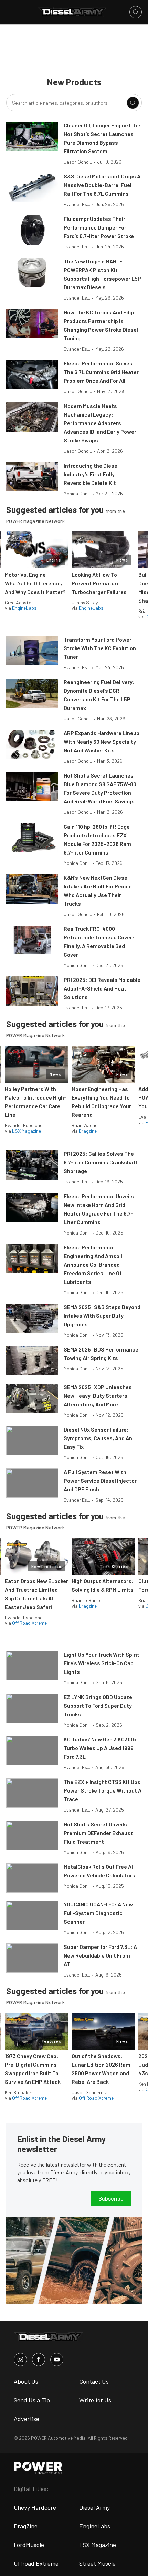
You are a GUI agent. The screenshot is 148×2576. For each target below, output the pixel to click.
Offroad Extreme (36, 2563)
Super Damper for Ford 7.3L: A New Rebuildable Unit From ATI (100, 1955)
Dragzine (88, 1131)
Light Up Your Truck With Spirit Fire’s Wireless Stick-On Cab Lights (102, 1663)
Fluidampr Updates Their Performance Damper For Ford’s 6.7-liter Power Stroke (99, 227)
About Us (26, 2381)
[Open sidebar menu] (10, 12)
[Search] (133, 103)
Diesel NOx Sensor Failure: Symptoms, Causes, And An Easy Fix (98, 1438)
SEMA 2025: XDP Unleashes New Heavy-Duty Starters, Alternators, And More (98, 1396)
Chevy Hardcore (35, 2507)
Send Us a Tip (32, 2400)
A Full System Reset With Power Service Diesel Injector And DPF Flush (100, 1480)
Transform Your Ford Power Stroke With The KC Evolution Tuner (100, 648)
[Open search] (136, 12)
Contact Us (94, 2381)
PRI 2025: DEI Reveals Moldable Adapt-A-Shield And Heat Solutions (102, 988)
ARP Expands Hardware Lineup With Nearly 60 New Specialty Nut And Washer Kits (102, 741)
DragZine (26, 2526)
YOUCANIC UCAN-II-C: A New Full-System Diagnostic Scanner (98, 1913)
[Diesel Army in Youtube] (57, 2360)
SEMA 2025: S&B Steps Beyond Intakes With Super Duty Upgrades (102, 1315)
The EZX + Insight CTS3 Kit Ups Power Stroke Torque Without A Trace (103, 1790)
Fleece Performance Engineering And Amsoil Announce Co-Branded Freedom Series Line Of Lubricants (93, 1264)
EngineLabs (24, 608)
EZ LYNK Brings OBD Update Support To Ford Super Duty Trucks (98, 1705)
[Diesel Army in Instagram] (20, 2360)
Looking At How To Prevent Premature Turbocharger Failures (99, 583)
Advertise (27, 2419)
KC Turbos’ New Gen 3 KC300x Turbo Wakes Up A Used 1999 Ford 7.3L (100, 1748)
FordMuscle (29, 2545)
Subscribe (111, 2198)
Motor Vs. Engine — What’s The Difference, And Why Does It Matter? (35, 583)
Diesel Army (94, 2507)
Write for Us (95, 2400)
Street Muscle (97, 2563)
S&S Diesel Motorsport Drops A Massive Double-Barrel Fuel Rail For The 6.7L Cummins (102, 185)
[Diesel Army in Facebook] (39, 2360)
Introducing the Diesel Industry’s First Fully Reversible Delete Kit (91, 474)
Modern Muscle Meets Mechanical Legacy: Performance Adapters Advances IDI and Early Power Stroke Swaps (100, 423)
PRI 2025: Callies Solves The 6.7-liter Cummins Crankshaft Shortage (101, 1162)
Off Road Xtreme (29, 1623)
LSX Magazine (27, 1131)
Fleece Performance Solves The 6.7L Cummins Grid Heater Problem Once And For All (101, 372)
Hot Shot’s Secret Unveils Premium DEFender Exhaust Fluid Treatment (98, 1833)
